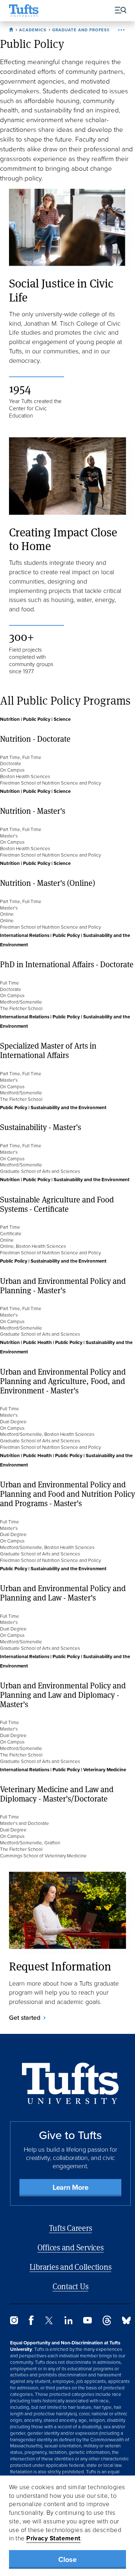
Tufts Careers (71, 2228)
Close (67, 2559)
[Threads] (107, 2323)
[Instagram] (14, 2322)
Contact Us (71, 2286)
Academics (33, 30)
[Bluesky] (126, 2322)
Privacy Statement (53, 2538)
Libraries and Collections (71, 2267)
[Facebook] (31, 2323)
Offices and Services (71, 2247)
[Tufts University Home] (24, 11)
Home (12, 28)
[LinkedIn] (68, 2322)
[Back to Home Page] (70, 2083)
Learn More (71, 2187)
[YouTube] (87, 2321)
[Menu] (118, 11)
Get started (25, 2018)
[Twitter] (49, 2322)
